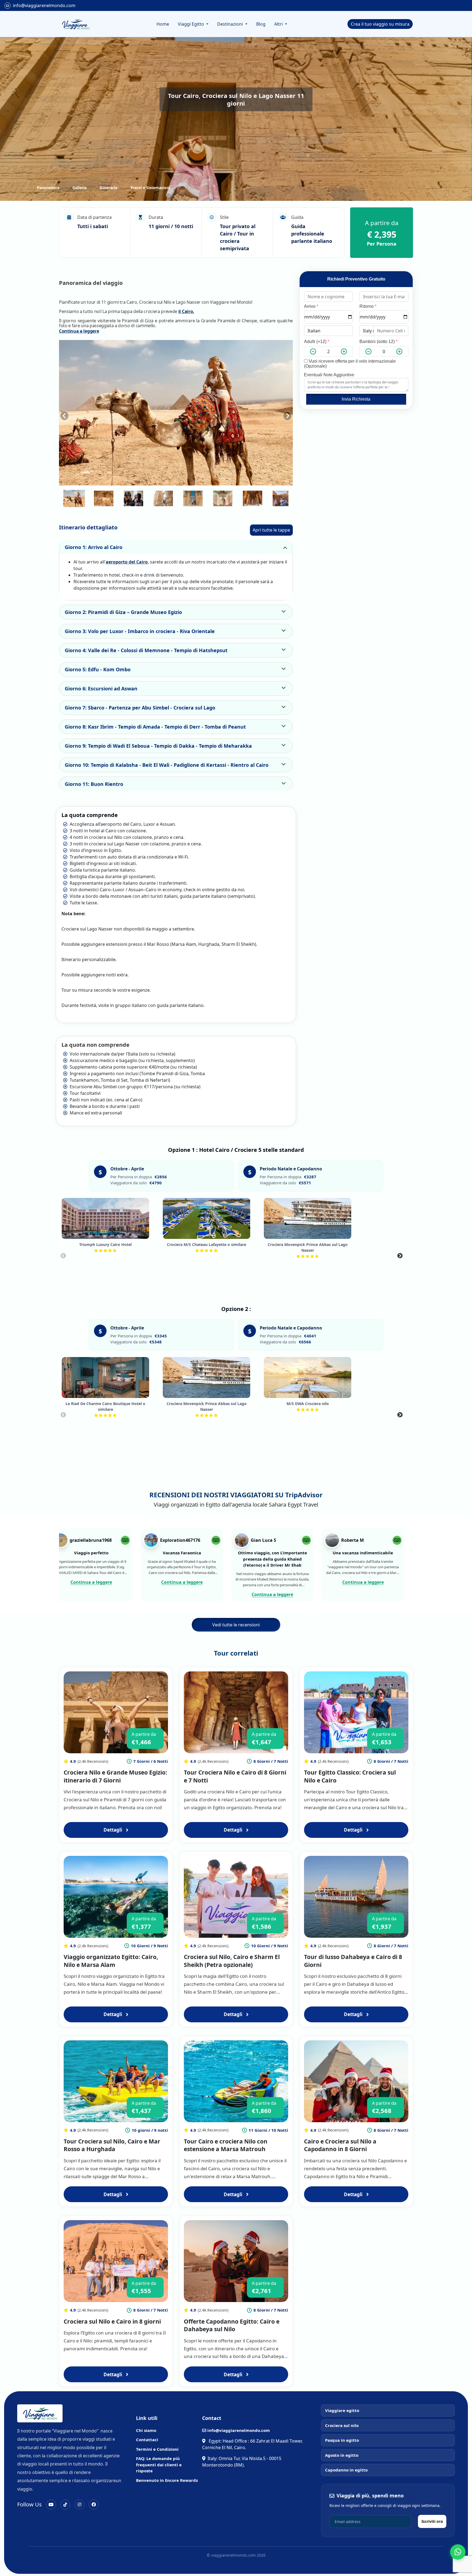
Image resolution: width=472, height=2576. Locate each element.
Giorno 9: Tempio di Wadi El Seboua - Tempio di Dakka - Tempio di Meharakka (158, 746)
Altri (279, 24)
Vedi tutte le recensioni (236, 1625)
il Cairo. (186, 311)
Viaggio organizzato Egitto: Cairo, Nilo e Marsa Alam (111, 1961)
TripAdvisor (304, 1495)
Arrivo (311, 306)
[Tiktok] (65, 2505)
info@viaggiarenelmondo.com (44, 5)
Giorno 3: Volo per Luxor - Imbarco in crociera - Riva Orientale (140, 631)
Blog (261, 24)
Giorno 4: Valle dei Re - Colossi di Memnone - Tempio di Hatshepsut (146, 650)
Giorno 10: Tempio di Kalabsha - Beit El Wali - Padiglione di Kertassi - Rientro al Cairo (167, 765)
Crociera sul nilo (342, 2425)
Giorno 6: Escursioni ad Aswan (101, 688)
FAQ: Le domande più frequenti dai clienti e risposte (159, 2465)
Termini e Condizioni (157, 2449)
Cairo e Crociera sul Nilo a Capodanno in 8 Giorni (340, 2145)
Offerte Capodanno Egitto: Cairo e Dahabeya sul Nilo (232, 2325)
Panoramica (48, 188)
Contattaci (147, 2440)
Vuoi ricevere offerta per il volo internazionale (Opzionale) (350, 364)
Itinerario (109, 188)
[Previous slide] (63, 1256)
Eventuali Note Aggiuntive (329, 375)
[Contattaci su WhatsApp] (458, 2552)
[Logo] (76, 24)
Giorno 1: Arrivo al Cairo (94, 547)
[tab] (153, 481)
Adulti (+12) (317, 342)
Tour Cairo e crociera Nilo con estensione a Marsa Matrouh (226, 2145)
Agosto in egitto (342, 2455)
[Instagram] (79, 2505)
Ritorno (368, 306)
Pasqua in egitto (342, 2440)
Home (163, 24)
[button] (74, 498)
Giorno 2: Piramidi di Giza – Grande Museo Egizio (123, 612)
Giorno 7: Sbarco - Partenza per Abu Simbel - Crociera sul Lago (140, 708)
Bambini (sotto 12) (378, 342)
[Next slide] (287, 413)
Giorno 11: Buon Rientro (94, 784)
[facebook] (94, 2505)
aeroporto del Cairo (127, 562)
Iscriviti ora (432, 2521)
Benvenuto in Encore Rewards (167, 2480)
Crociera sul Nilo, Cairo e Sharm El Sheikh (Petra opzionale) (232, 1961)
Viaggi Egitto (191, 24)
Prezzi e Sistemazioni (150, 188)
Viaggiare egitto (342, 2410)
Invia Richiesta (356, 399)
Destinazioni (231, 24)
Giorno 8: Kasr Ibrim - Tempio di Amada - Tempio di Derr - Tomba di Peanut (155, 727)
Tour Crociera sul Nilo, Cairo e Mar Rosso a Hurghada (112, 2145)
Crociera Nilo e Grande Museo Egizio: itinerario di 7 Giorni (115, 1776)
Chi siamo (146, 2430)
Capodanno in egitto (346, 2470)
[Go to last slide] (64, 413)
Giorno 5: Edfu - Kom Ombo (98, 669)
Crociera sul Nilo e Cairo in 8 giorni (112, 2321)
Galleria (79, 188)
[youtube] (51, 2505)
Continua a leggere (79, 331)
